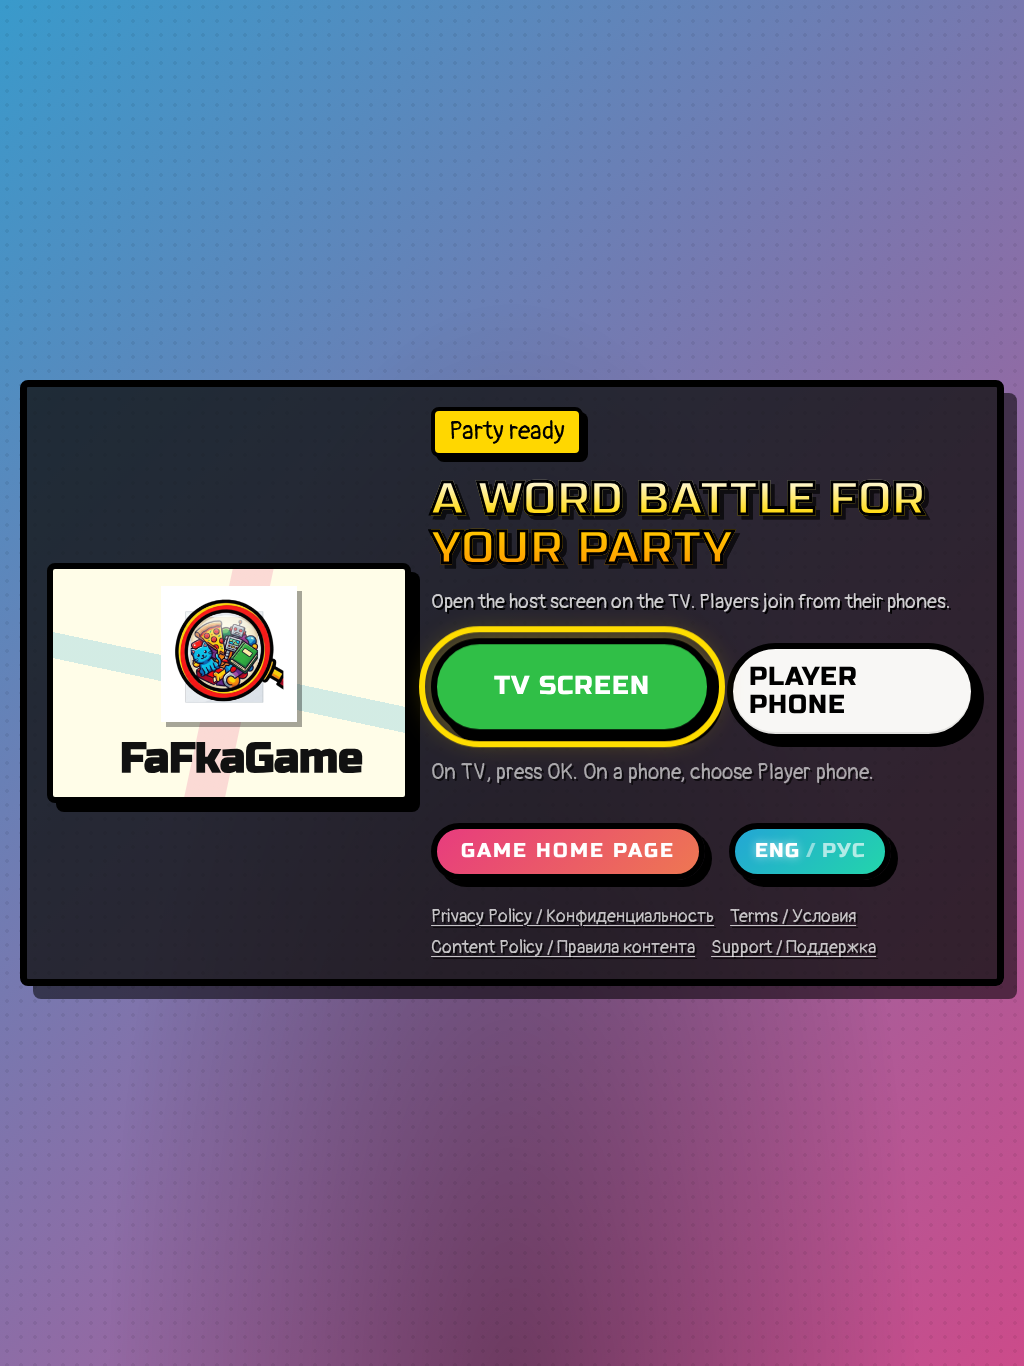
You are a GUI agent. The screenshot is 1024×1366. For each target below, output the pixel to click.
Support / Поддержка (793, 948)
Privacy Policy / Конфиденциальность (572, 917)
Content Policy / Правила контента (563, 948)
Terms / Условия (793, 917)
